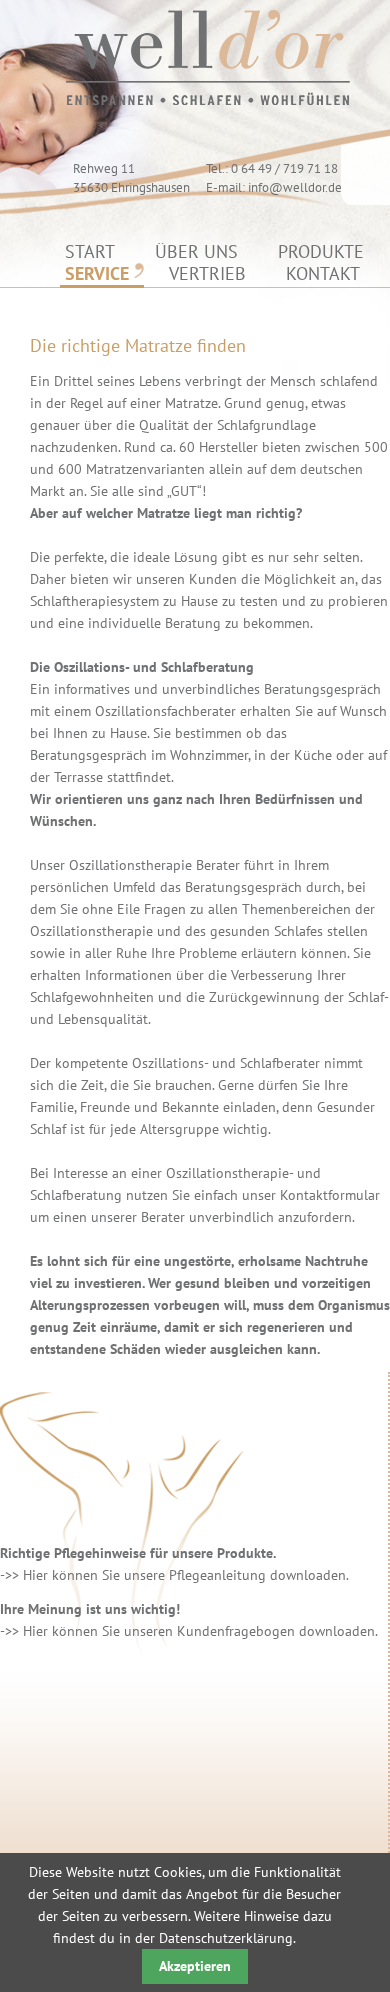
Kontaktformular (330, 1195)
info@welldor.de (295, 187)
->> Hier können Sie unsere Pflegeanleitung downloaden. (174, 1575)
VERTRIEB (207, 273)
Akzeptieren (195, 1966)
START (90, 251)
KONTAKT (323, 273)
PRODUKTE (321, 251)
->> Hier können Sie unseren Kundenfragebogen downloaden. (189, 1631)
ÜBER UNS (196, 251)
